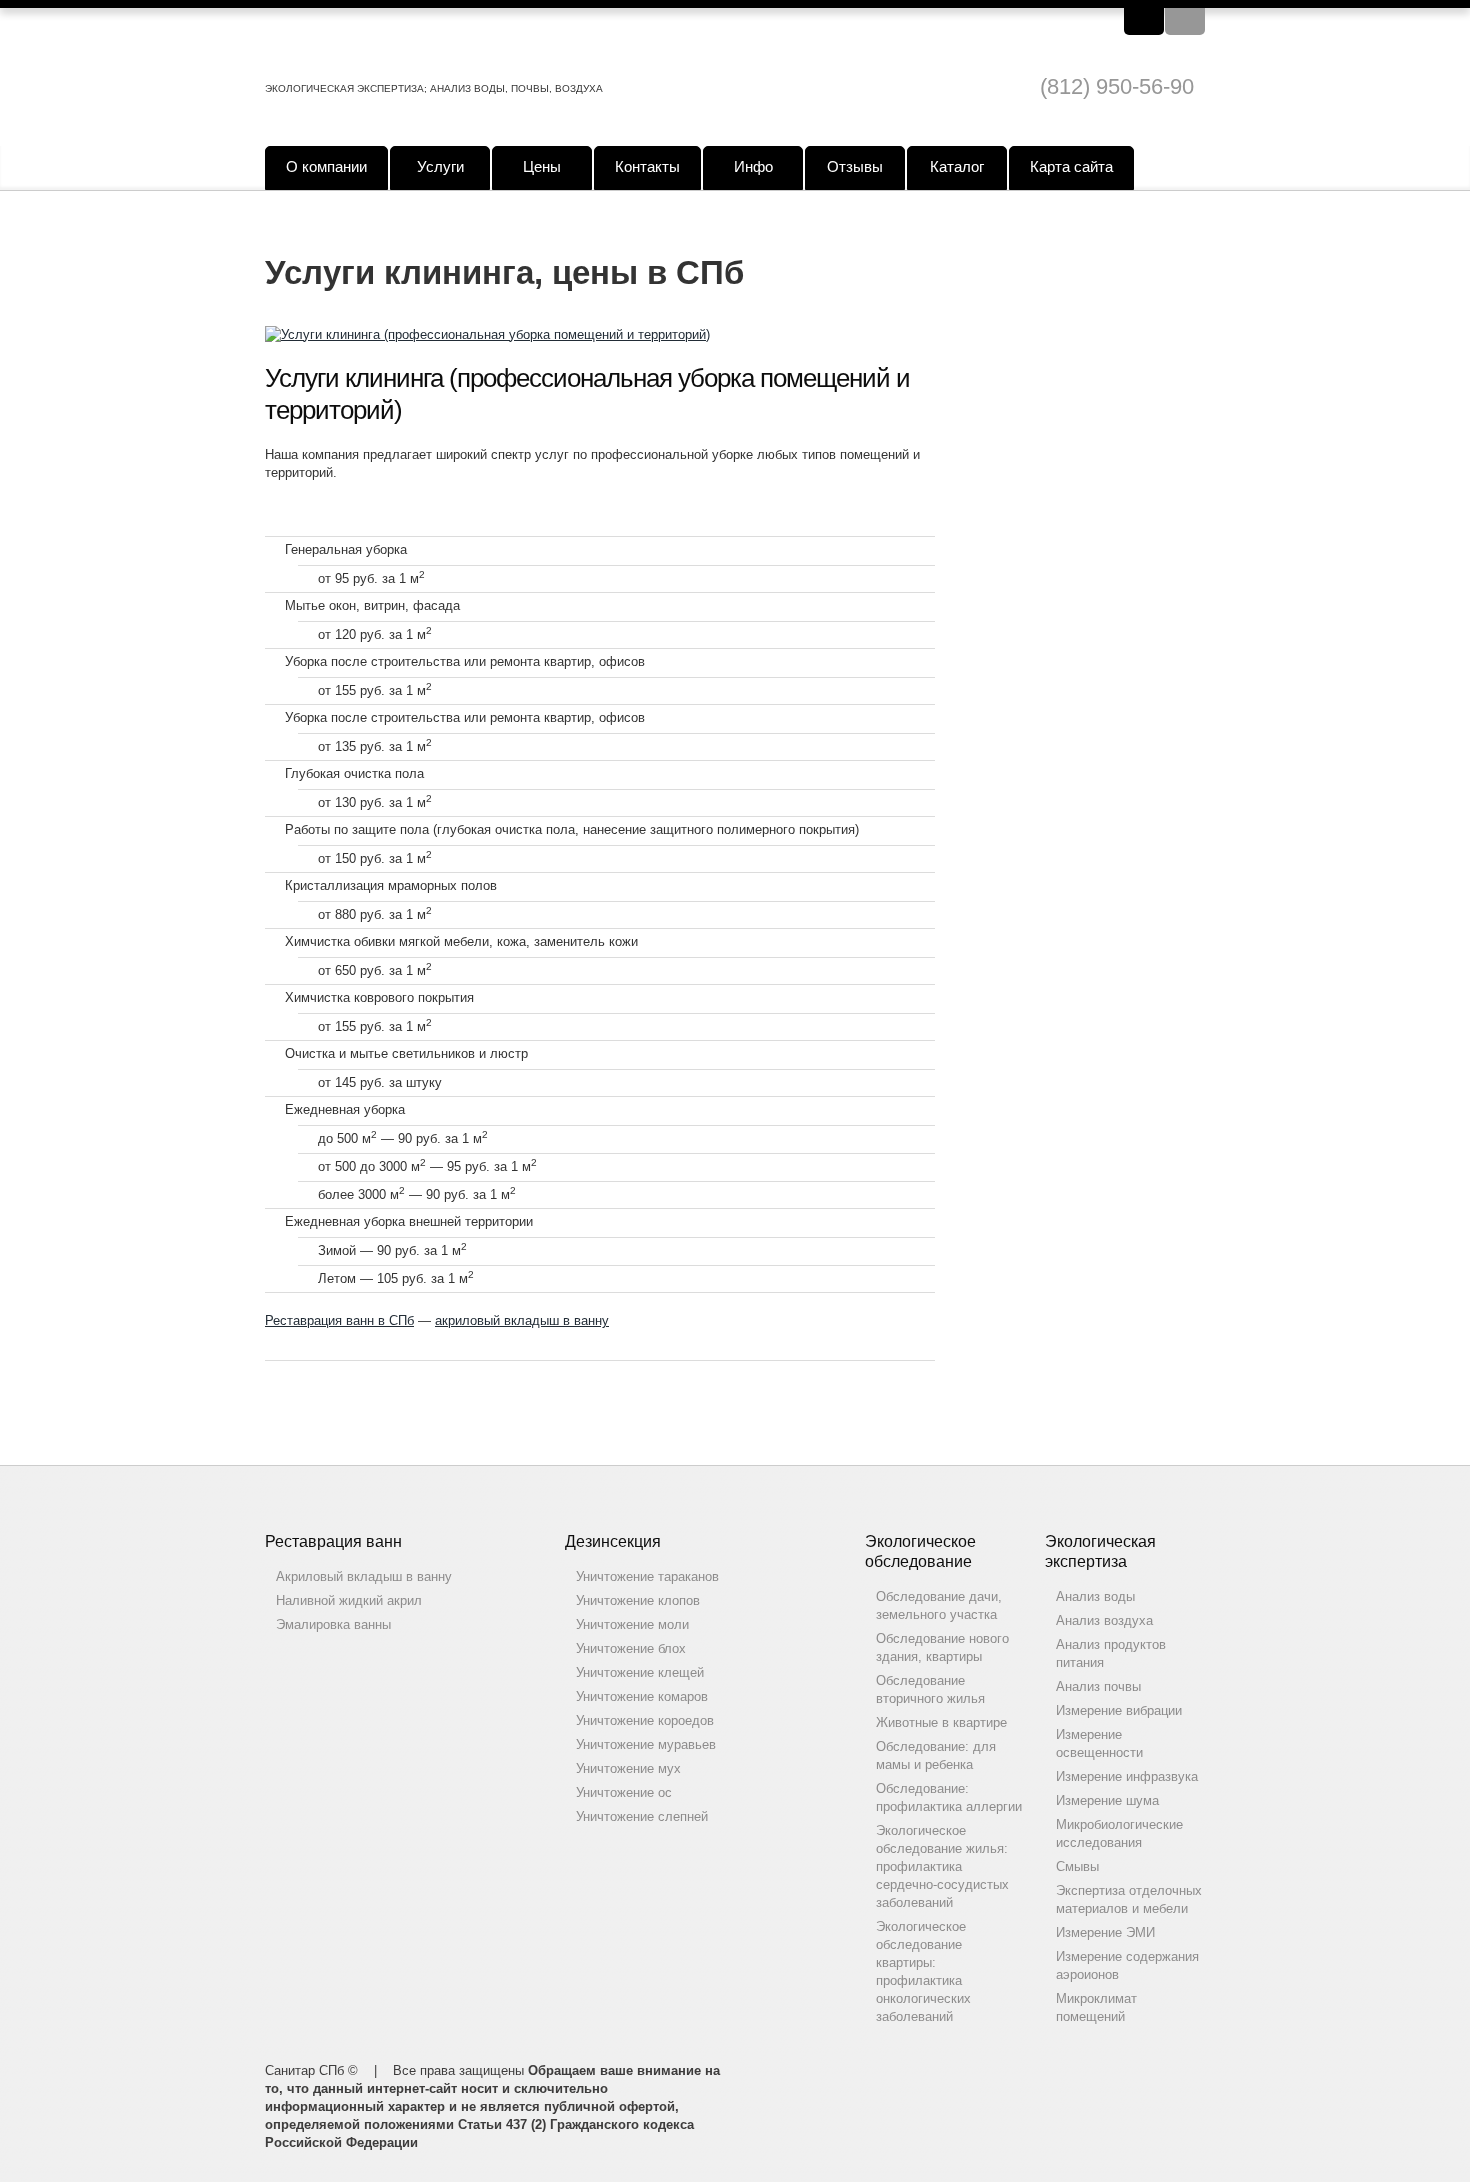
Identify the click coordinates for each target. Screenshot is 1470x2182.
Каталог (957, 166)
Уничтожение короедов (645, 1720)
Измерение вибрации (1119, 1710)
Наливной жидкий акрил (349, 1600)
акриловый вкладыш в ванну (522, 1320)
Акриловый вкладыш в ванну (364, 1576)
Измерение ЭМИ (1105, 1932)
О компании (326, 166)
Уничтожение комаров (642, 1696)
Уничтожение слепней (642, 1816)
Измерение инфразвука (1127, 1776)
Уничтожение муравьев (646, 1744)
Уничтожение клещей (640, 1672)
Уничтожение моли (632, 1624)
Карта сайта (1071, 166)
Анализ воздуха (1104, 1620)
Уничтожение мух (628, 1768)
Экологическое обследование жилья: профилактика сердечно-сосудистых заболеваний (942, 1866)
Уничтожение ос (624, 1792)
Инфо (753, 166)
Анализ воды (1095, 1596)
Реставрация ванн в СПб (339, 1320)
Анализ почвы (1098, 1686)
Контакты (647, 166)
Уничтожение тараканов (647, 1576)
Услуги (440, 166)
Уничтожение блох (631, 1648)
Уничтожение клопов (638, 1600)
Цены (542, 166)
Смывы (1077, 1866)
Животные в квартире (941, 1722)
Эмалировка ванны (333, 1624)
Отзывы (855, 166)
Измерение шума (1107, 1800)
